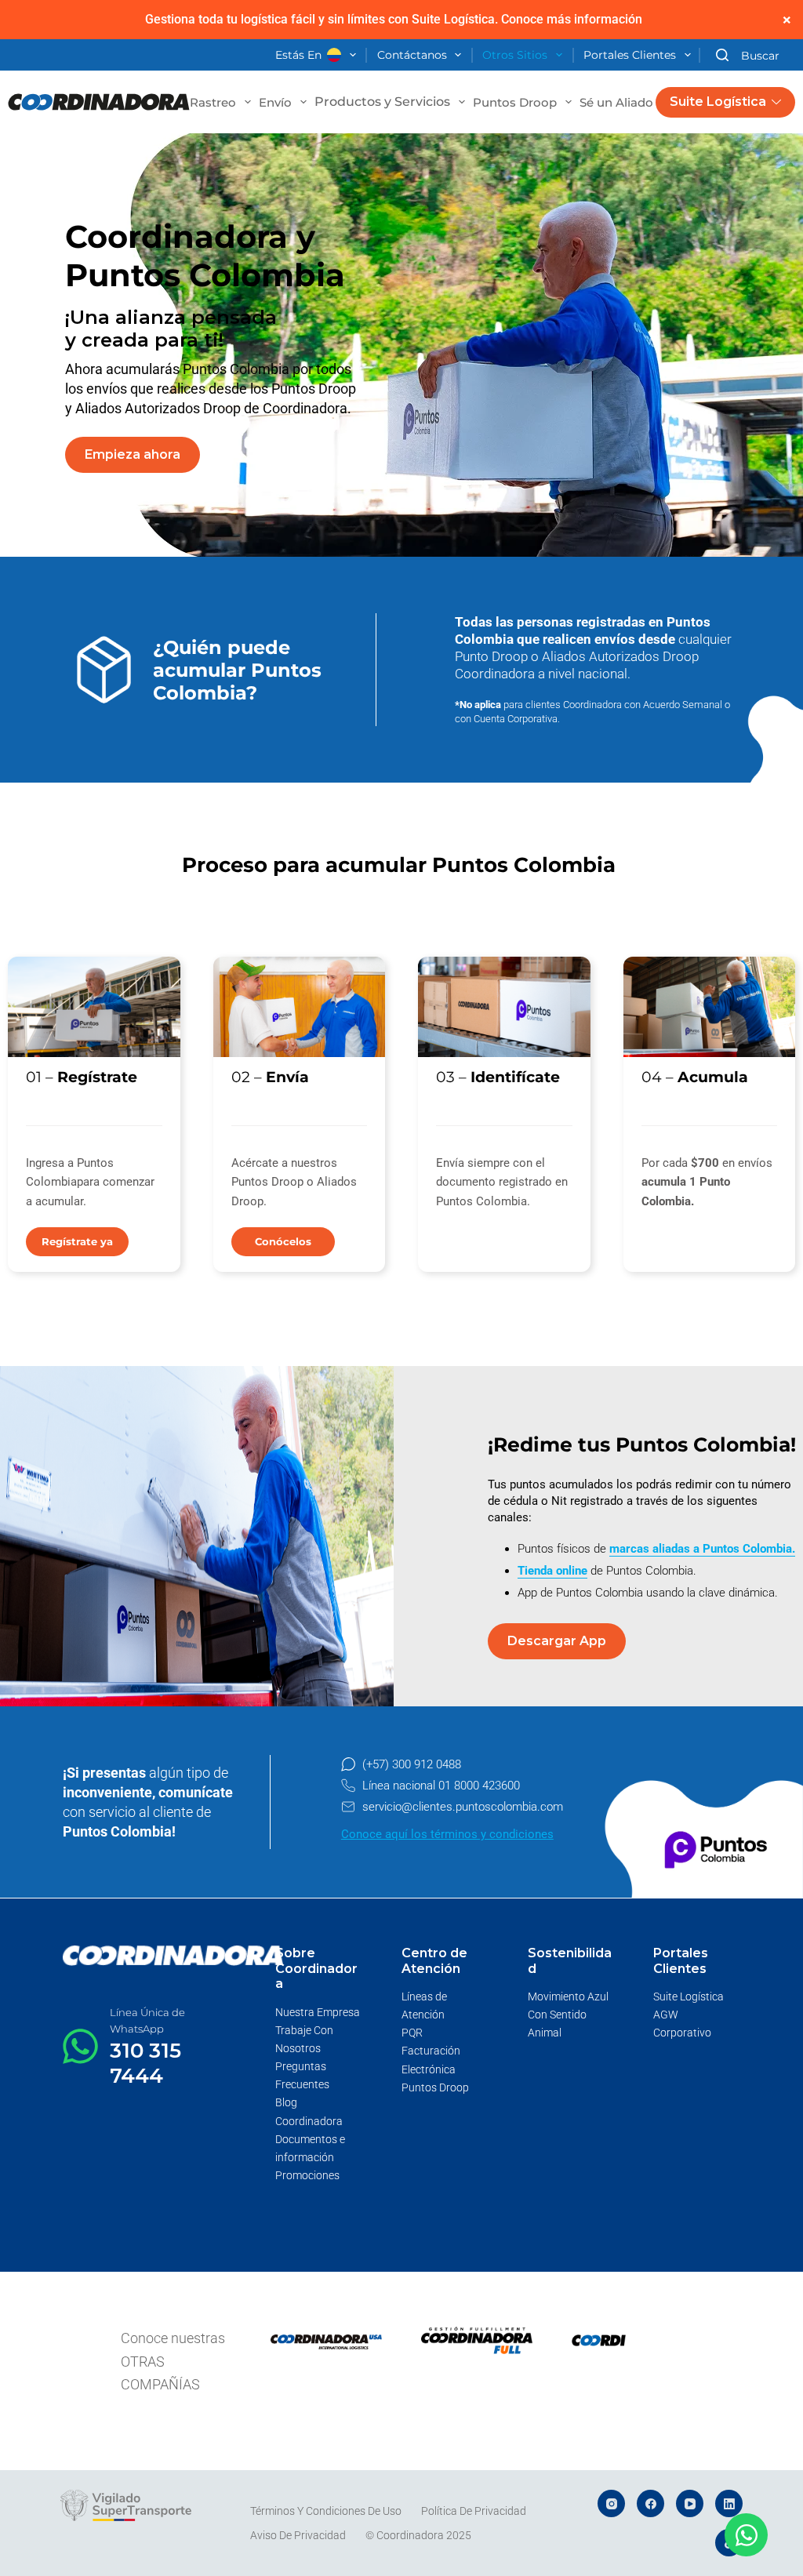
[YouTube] (690, 2503)
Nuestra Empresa (318, 2012)
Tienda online (552, 1571)
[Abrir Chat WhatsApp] (746, 2535)
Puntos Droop (515, 102)
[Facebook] (650, 2503)
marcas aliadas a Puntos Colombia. (702, 1549)
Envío (275, 102)
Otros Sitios (515, 55)
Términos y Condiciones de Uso (326, 2511)
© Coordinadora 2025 (418, 2535)
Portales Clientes (630, 55)
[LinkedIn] (729, 2503)
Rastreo (213, 102)
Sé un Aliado (616, 102)
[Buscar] (748, 55)
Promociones (307, 2175)
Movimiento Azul (568, 1996)
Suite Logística (718, 102)
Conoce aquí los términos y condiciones (447, 1834)
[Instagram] (611, 2503)
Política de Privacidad (474, 2511)
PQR (412, 2033)
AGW (666, 2015)
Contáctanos (412, 55)
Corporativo (682, 2033)
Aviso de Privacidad (298, 2535)
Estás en (298, 55)
